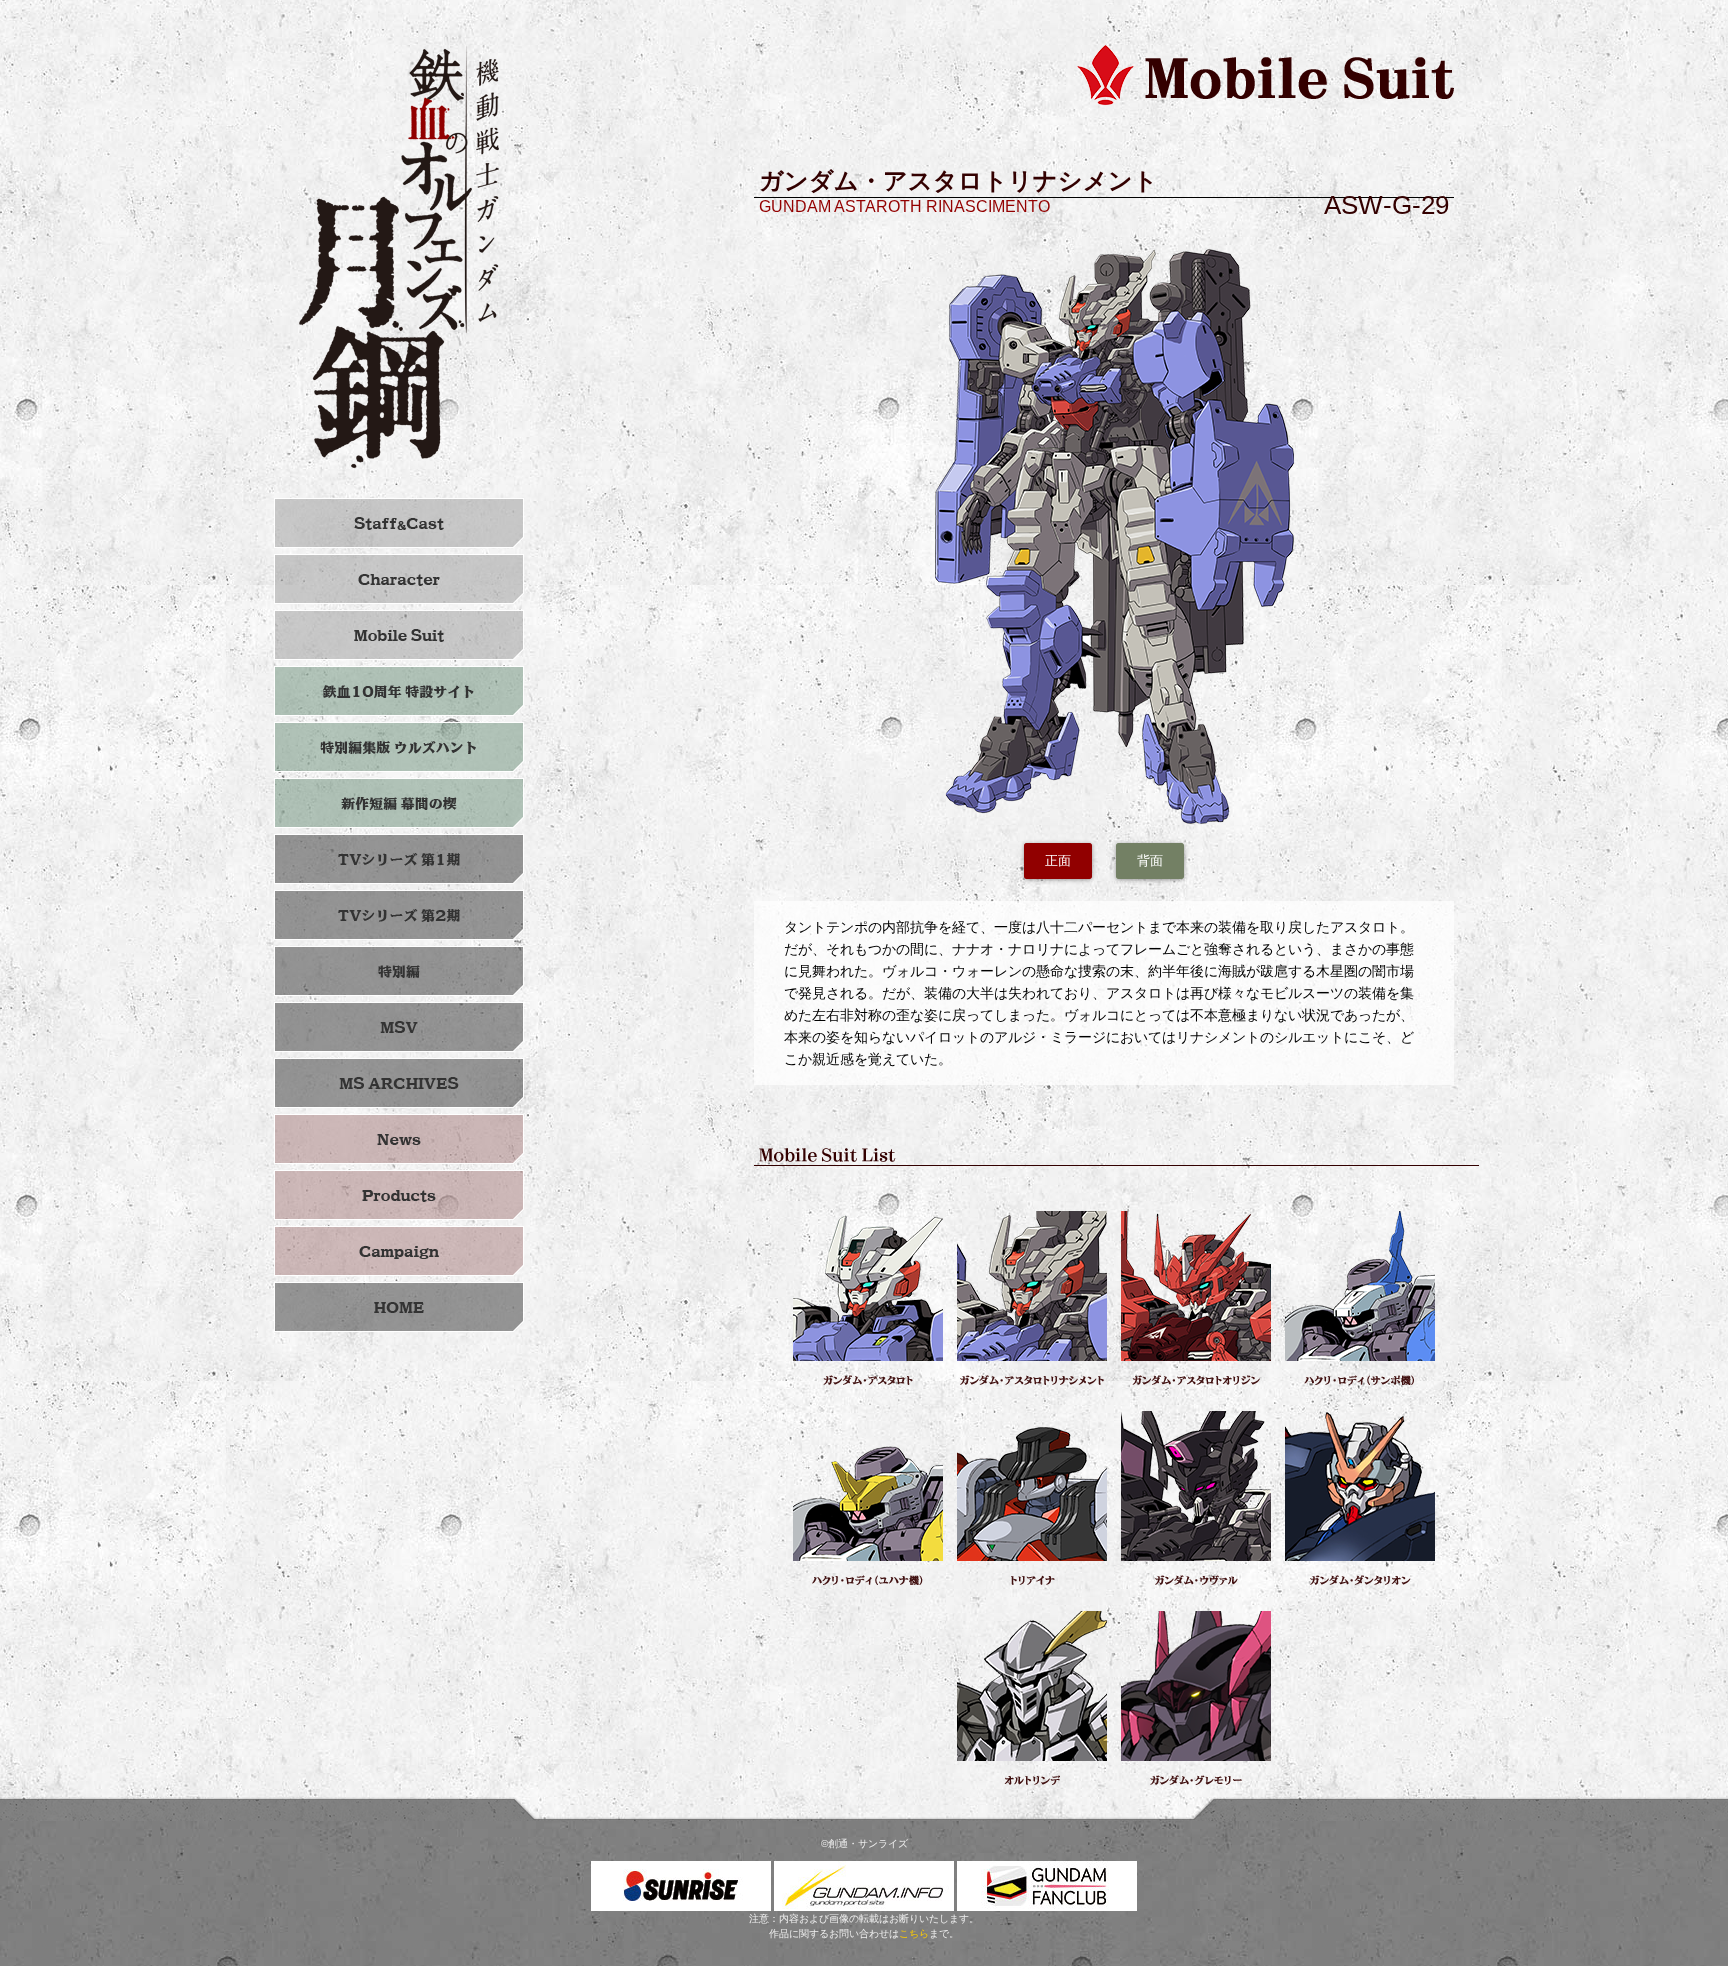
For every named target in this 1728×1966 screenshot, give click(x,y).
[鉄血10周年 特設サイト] (399, 691)
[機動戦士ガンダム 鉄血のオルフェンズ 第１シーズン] (399, 859)
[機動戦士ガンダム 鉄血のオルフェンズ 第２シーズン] (399, 915)
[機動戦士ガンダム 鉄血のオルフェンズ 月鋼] (399, 256)
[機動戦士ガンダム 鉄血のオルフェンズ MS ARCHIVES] (399, 1083)
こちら (914, 1933)
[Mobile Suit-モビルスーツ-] (399, 635)
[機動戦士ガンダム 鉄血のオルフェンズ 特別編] (399, 971)
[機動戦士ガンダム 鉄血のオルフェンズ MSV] (399, 1027)
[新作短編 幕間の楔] (399, 803)
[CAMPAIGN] (399, 1251)
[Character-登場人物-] (399, 579)
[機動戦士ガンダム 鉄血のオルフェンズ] (399, 1307)
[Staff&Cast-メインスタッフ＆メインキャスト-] (399, 523)
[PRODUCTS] (399, 1195)
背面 (1150, 861)
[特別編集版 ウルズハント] (399, 747)
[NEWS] (399, 1139)
